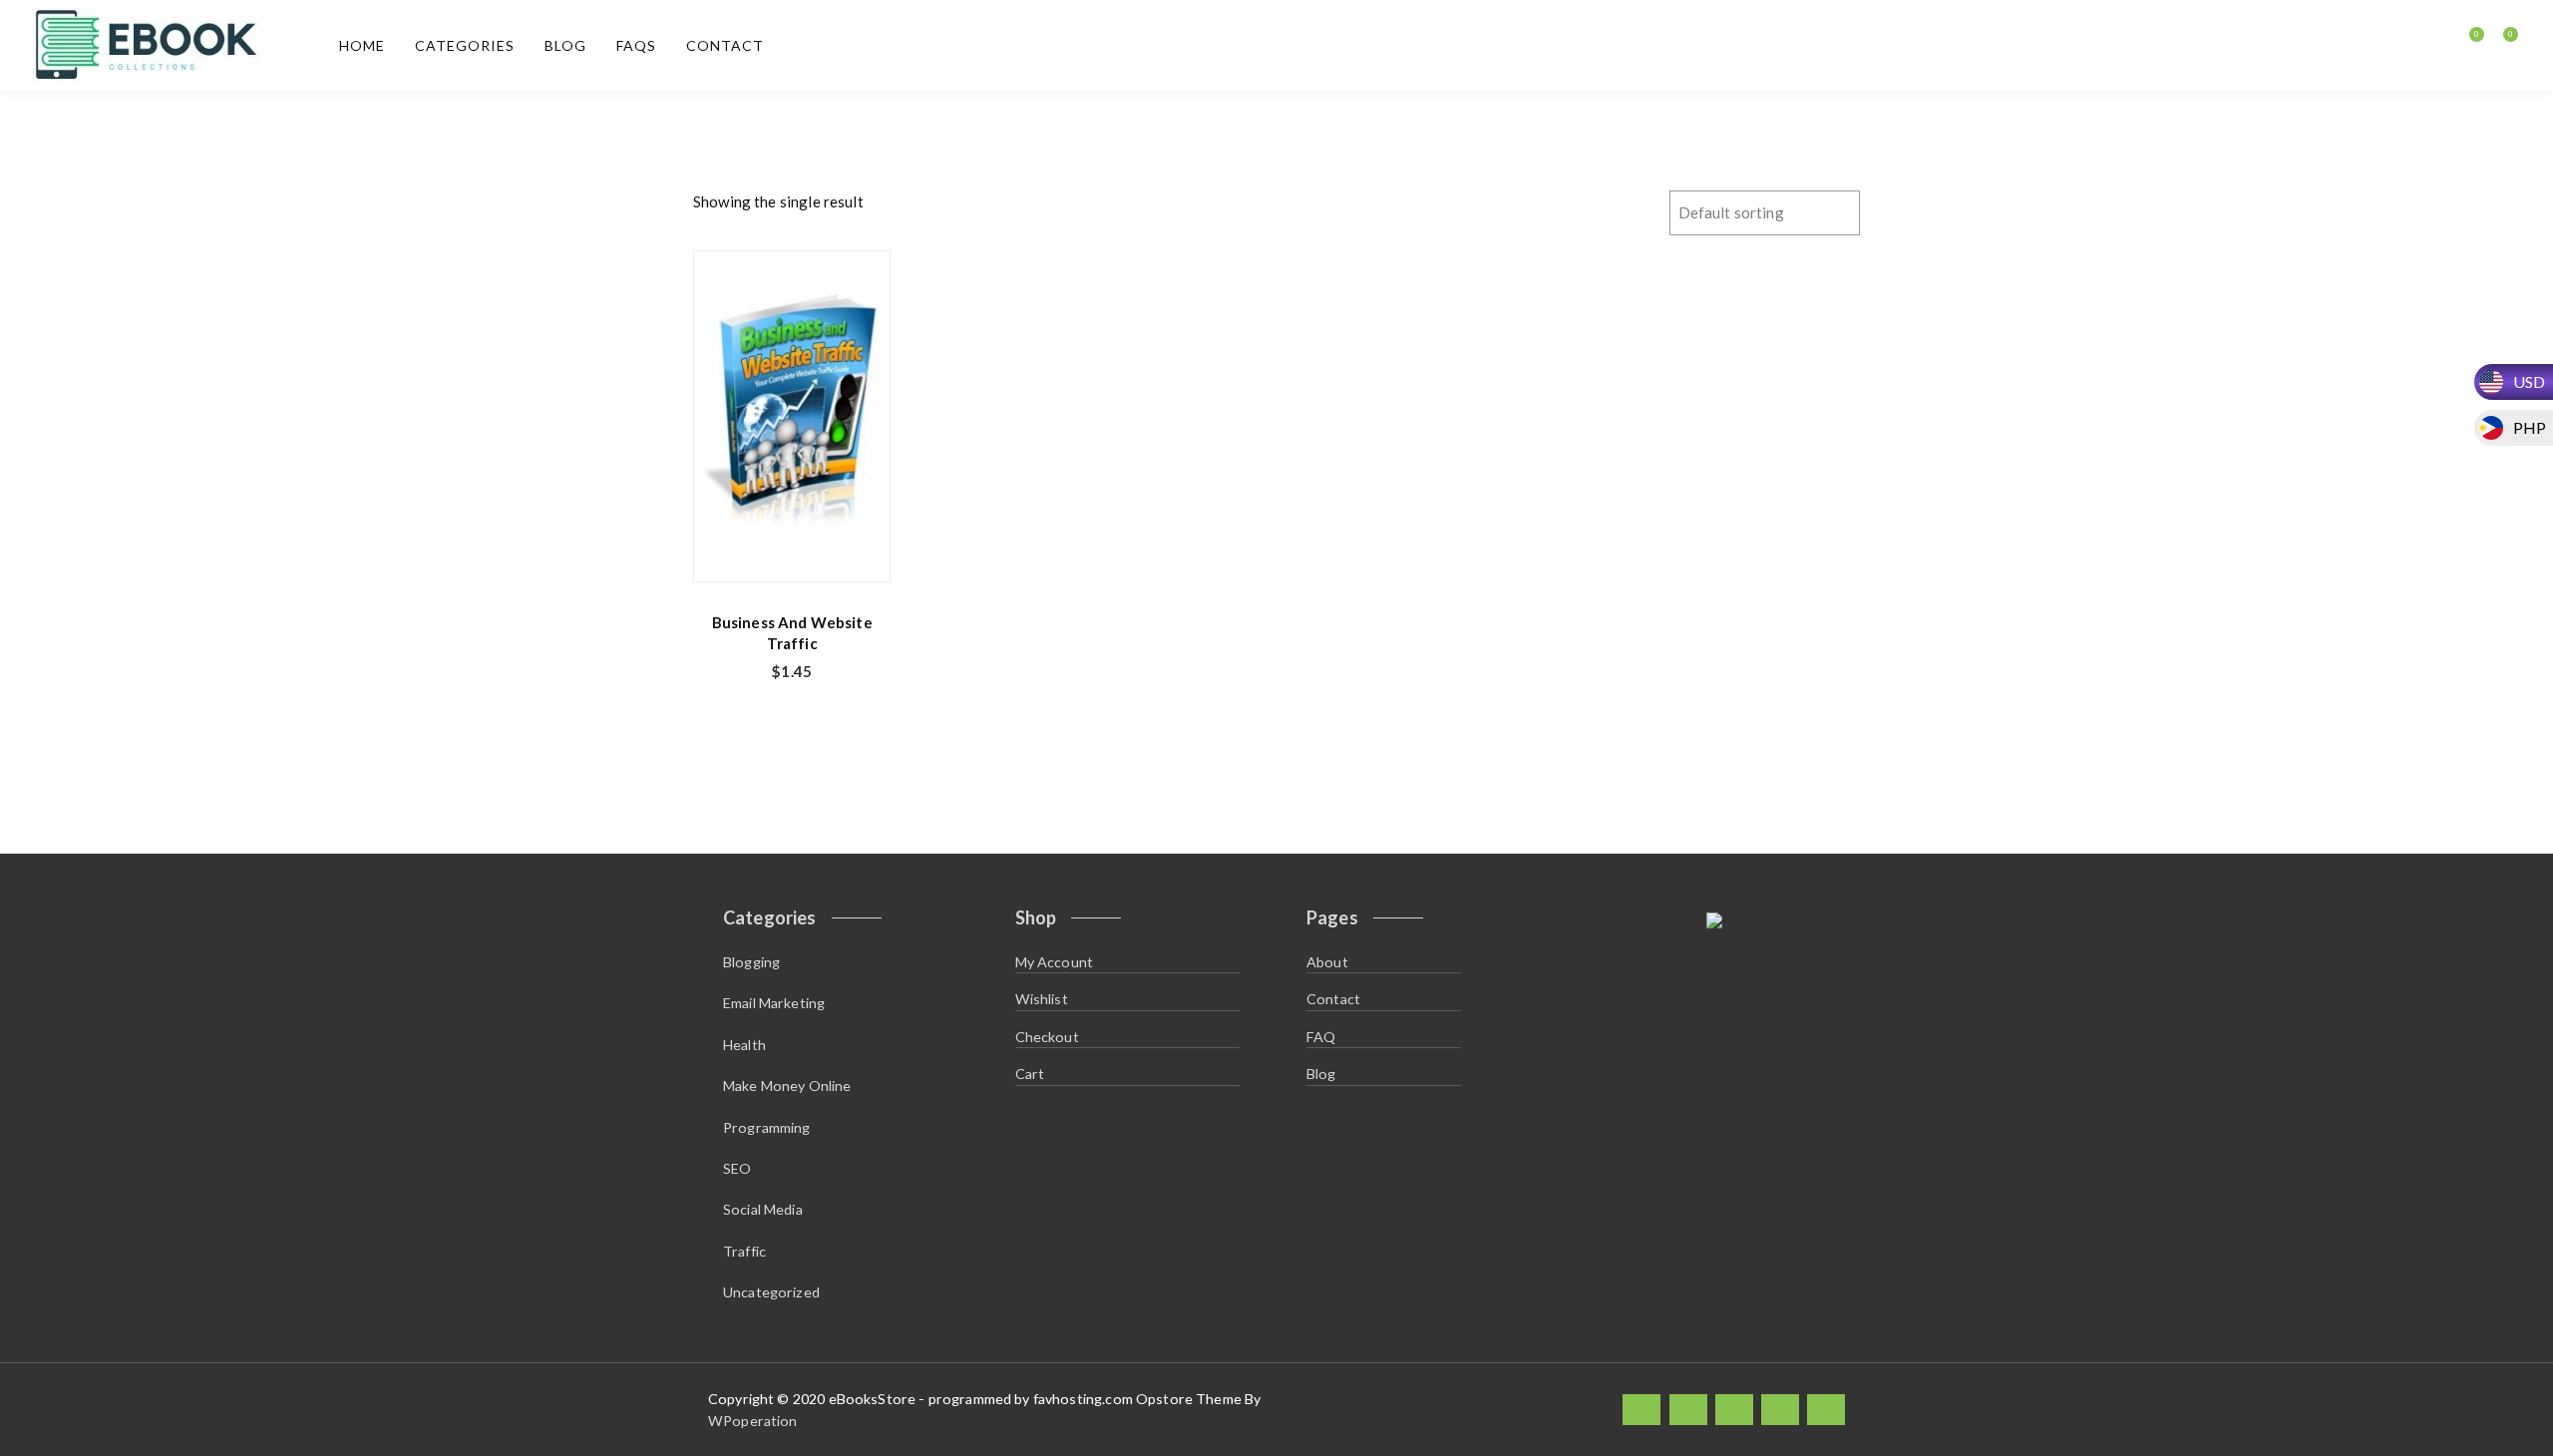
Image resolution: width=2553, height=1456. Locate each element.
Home (362, 45)
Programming (767, 1127)
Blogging (751, 962)
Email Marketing (774, 1003)
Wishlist (1042, 999)
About (1327, 962)
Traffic (744, 1251)
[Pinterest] (1826, 1410)
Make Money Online (787, 1086)
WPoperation (753, 1421)
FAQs (636, 45)
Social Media (763, 1209)
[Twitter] (1688, 1410)
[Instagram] (1780, 1410)
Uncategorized (771, 1292)
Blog (565, 45)
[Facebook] (1641, 1410)
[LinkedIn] (1734, 1410)
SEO (737, 1168)
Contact (725, 45)
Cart (1030, 1074)
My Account (1055, 962)
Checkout (1047, 1037)
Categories (465, 45)
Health (744, 1045)
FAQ (1321, 1037)
